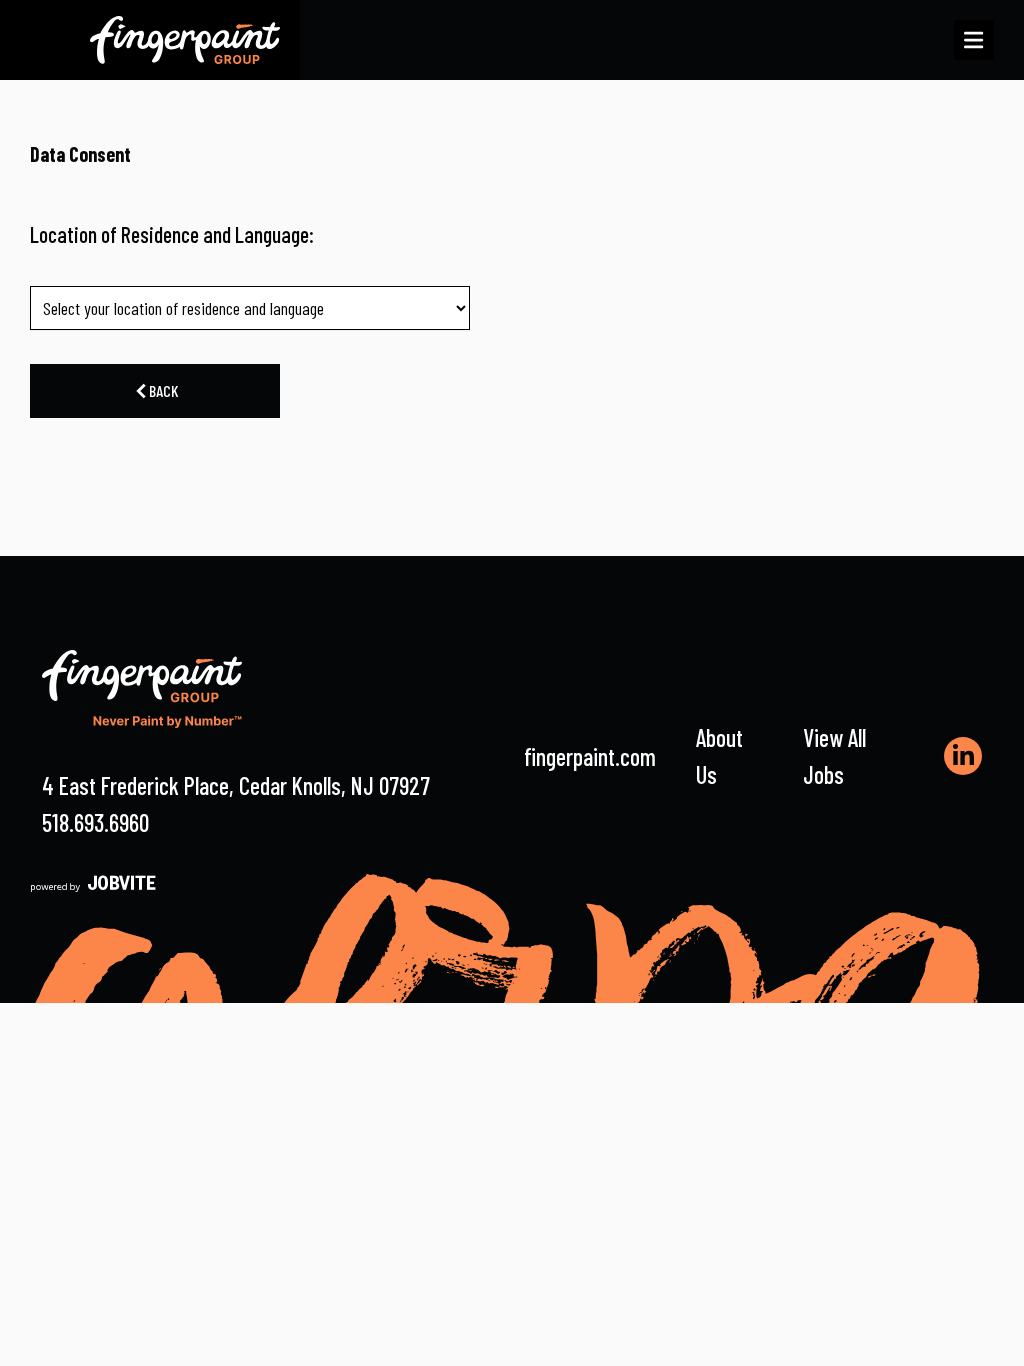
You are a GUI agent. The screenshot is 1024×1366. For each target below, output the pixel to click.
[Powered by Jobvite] (93, 883)
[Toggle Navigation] (974, 40)
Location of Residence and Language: (172, 234)
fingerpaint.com (590, 756)
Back (163, 390)
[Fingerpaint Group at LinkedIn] (963, 756)
